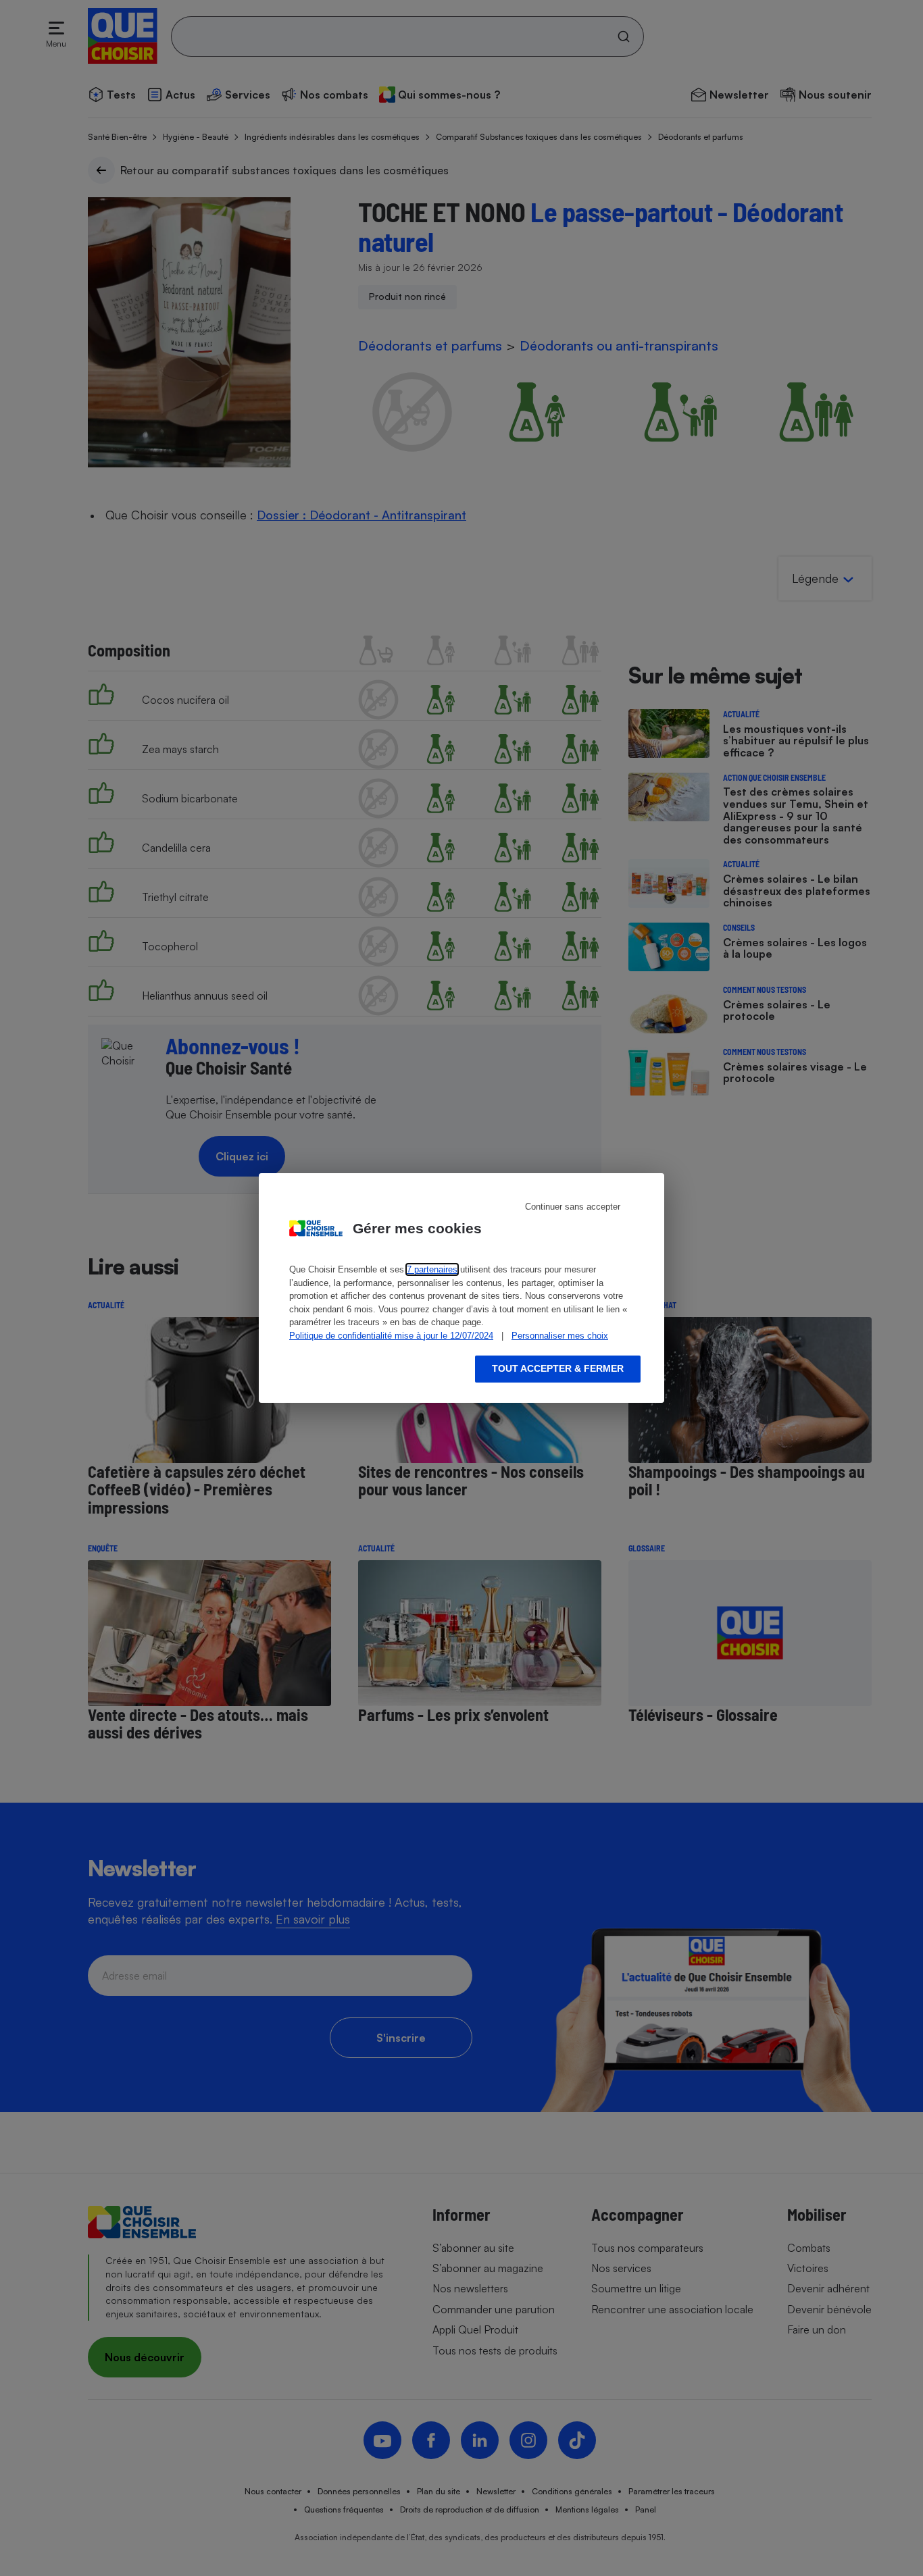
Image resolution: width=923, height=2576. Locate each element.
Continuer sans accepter (573, 1207)
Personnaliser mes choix (560, 1336)
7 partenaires (432, 1269)
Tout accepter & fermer (558, 1368)
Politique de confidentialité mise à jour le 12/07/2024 (391, 1336)
